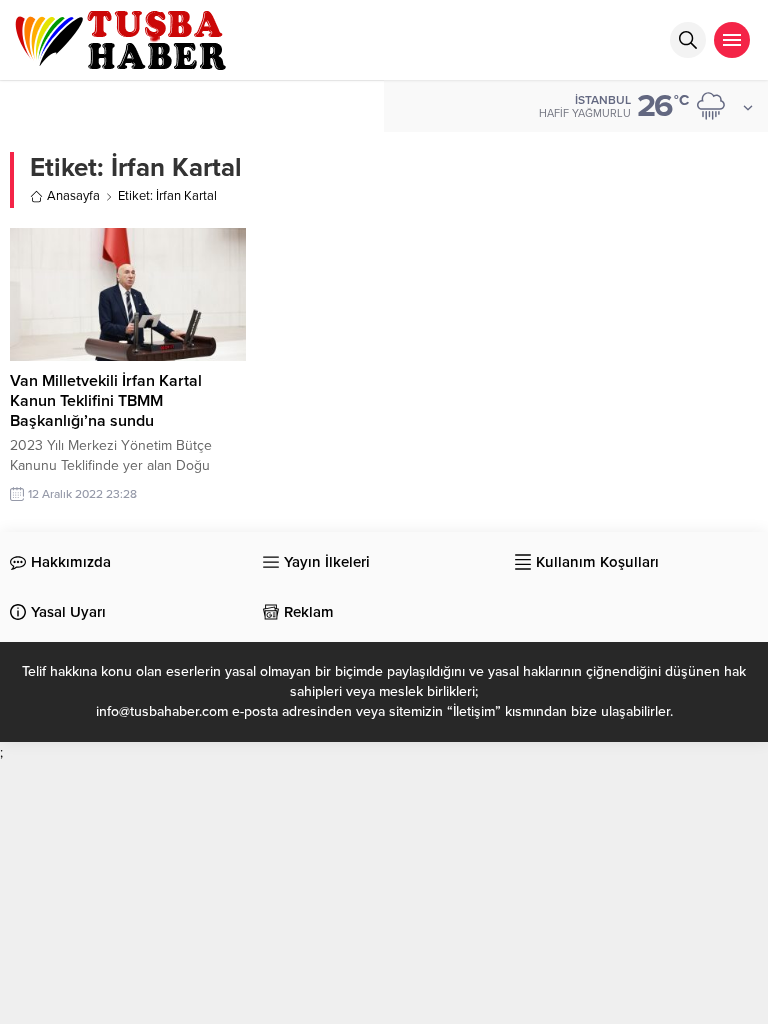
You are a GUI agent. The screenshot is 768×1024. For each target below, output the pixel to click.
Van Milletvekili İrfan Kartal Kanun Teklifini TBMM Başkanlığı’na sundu (106, 401)
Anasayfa (73, 196)
